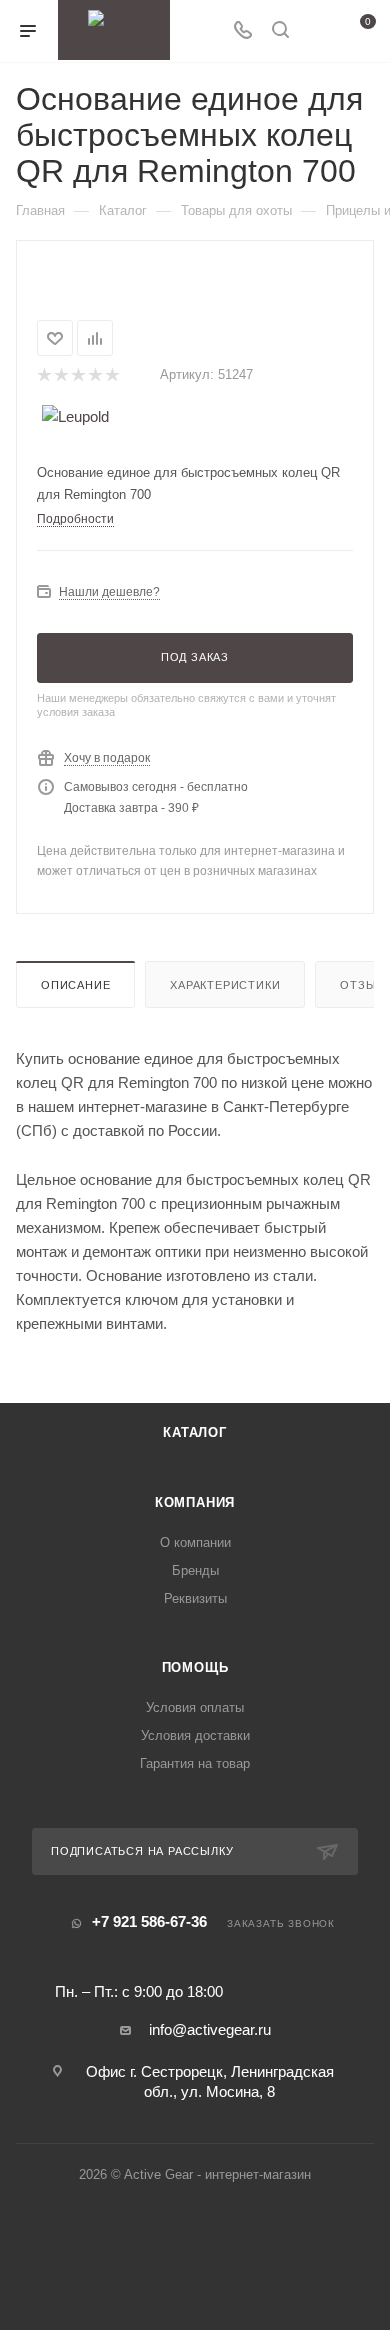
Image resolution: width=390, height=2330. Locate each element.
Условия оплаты (195, 1707)
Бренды (195, 1570)
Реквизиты (195, 1598)
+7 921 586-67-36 (149, 1921)
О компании (195, 1542)
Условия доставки (195, 1735)
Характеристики (225, 985)
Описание (75, 985)
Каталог (195, 1432)
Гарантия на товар (195, 1763)
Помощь (195, 1667)
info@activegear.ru (210, 2029)
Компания (195, 1502)
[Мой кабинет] (318, 31)
